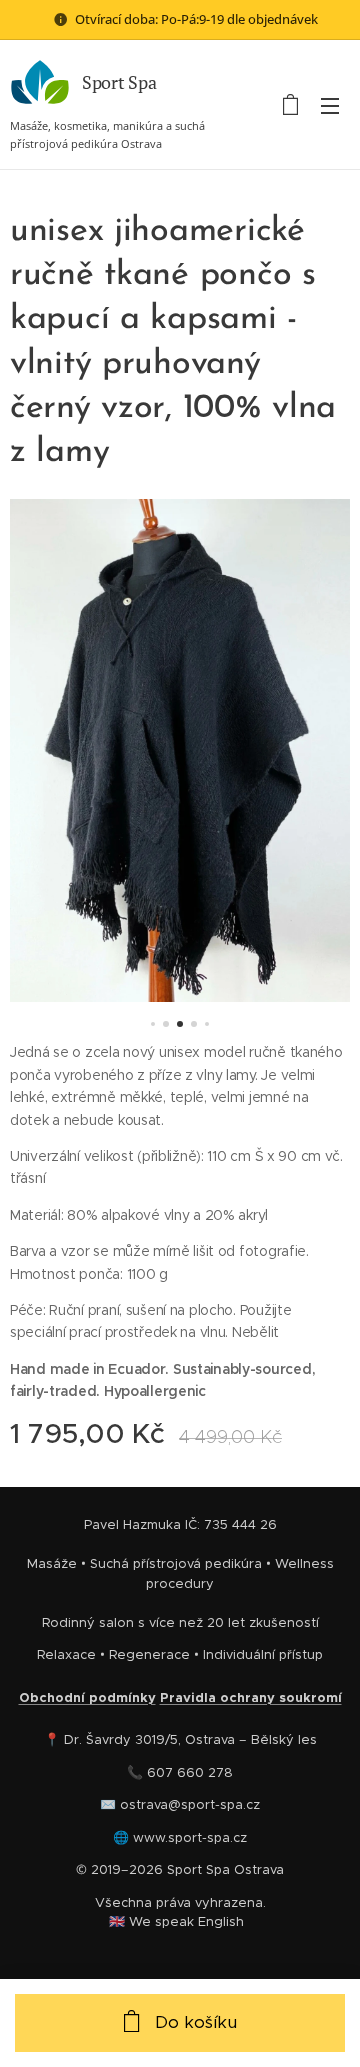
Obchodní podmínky (87, 1697)
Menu (330, 105)
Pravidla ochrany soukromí (251, 1697)
